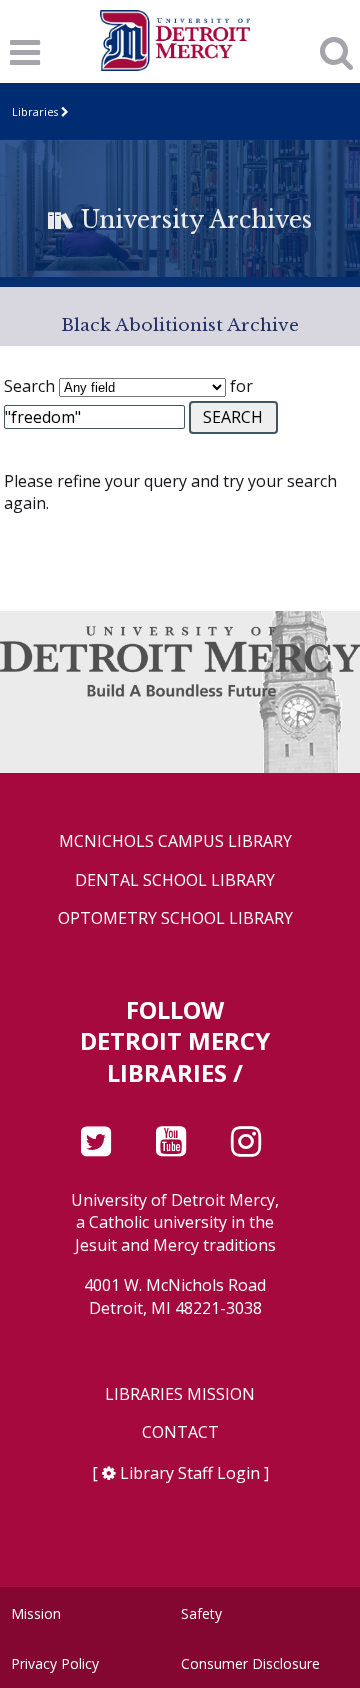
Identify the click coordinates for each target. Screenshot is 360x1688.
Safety (201, 1613)
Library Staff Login (190, 1473)
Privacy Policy (55, 1663)
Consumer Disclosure (250, 1663)
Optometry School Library (175, 918)
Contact (180, 1432)
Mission (36, 1613)
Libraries (35, 111)
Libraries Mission (180, 1394)
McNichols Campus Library (175, 841)
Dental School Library (175, 880)
